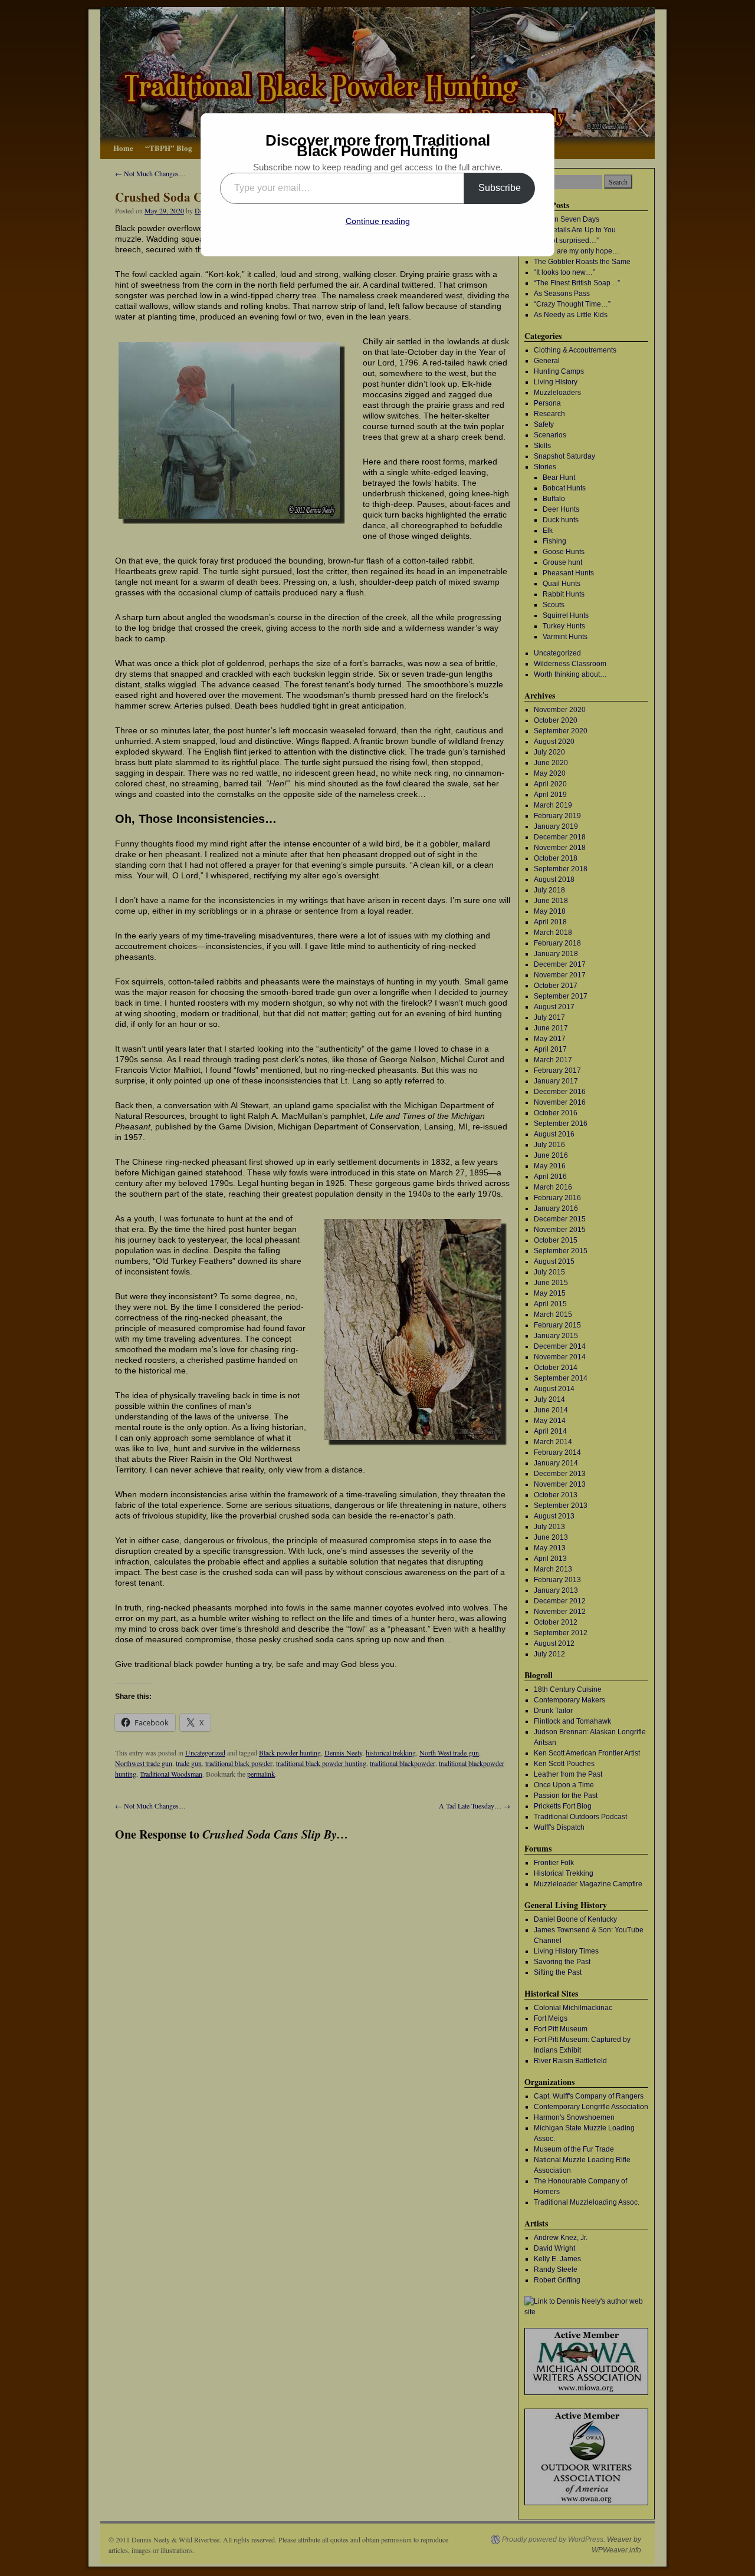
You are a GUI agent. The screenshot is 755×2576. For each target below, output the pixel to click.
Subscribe (500, 188)
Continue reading (378, 221)
